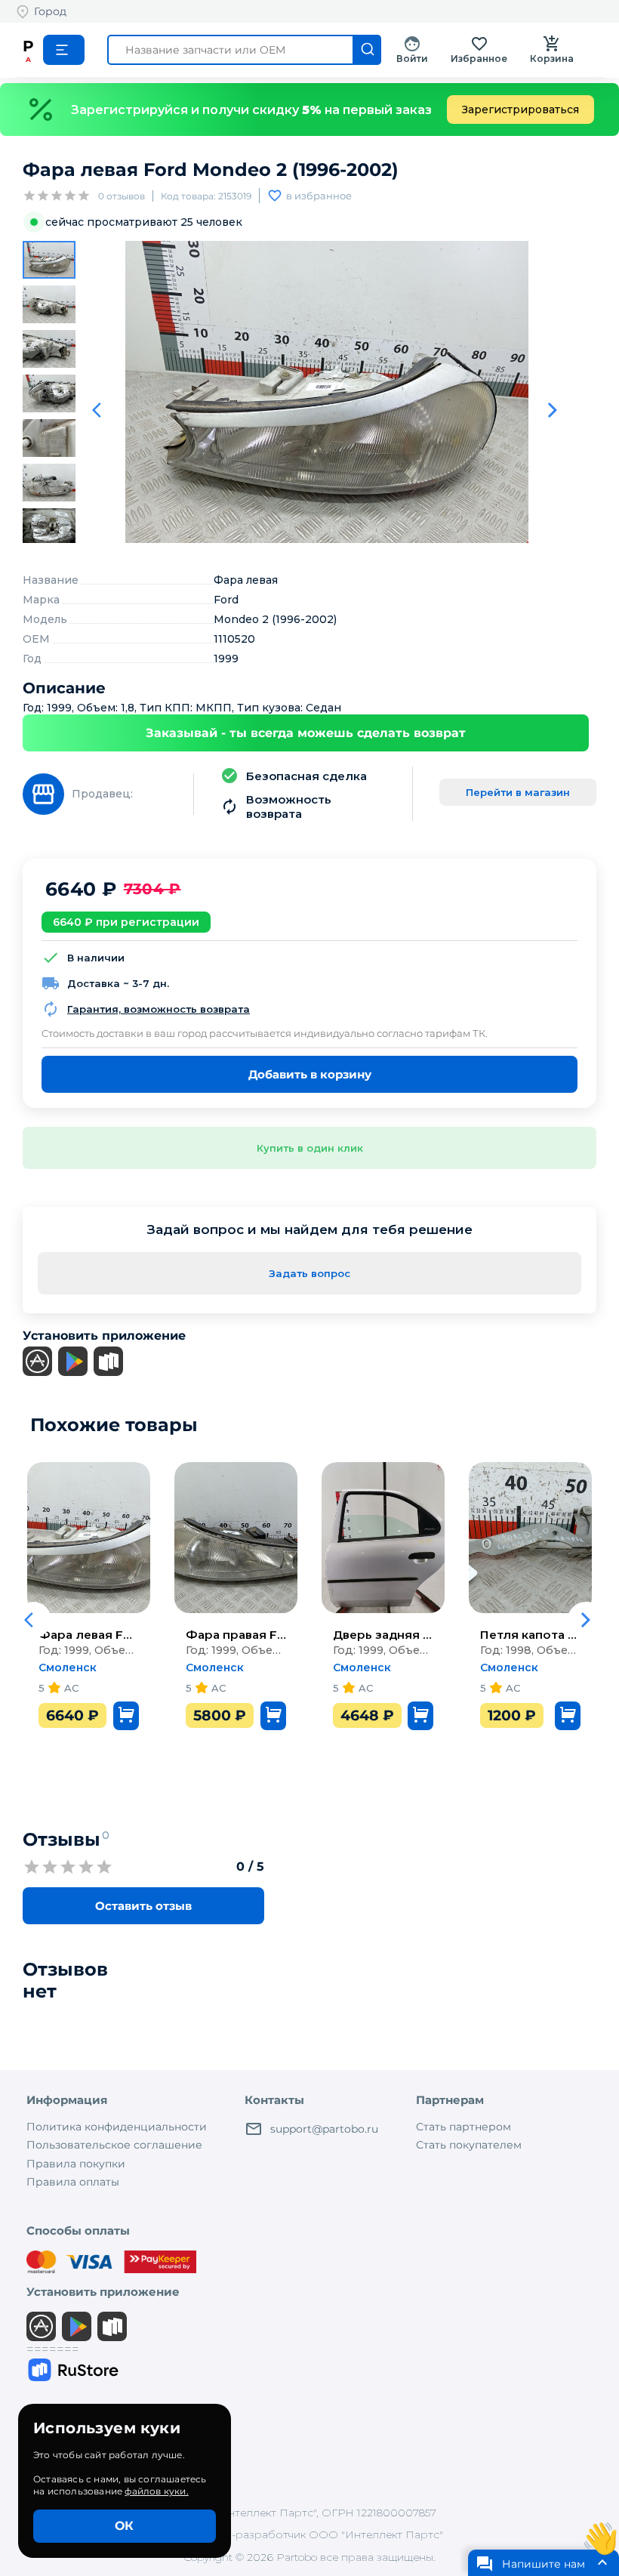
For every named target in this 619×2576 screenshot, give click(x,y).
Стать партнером (463, 2127)
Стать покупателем (469, 2145)
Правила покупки (76, 2164)
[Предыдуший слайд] (101, 410)
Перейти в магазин (518, 792)
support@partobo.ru (324, 2129)
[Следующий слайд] (553, 410)
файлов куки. (156, 2491)
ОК (124, 2526)
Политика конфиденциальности (117, 2127)
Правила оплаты (73, 2182)
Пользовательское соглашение (114, 2145)
